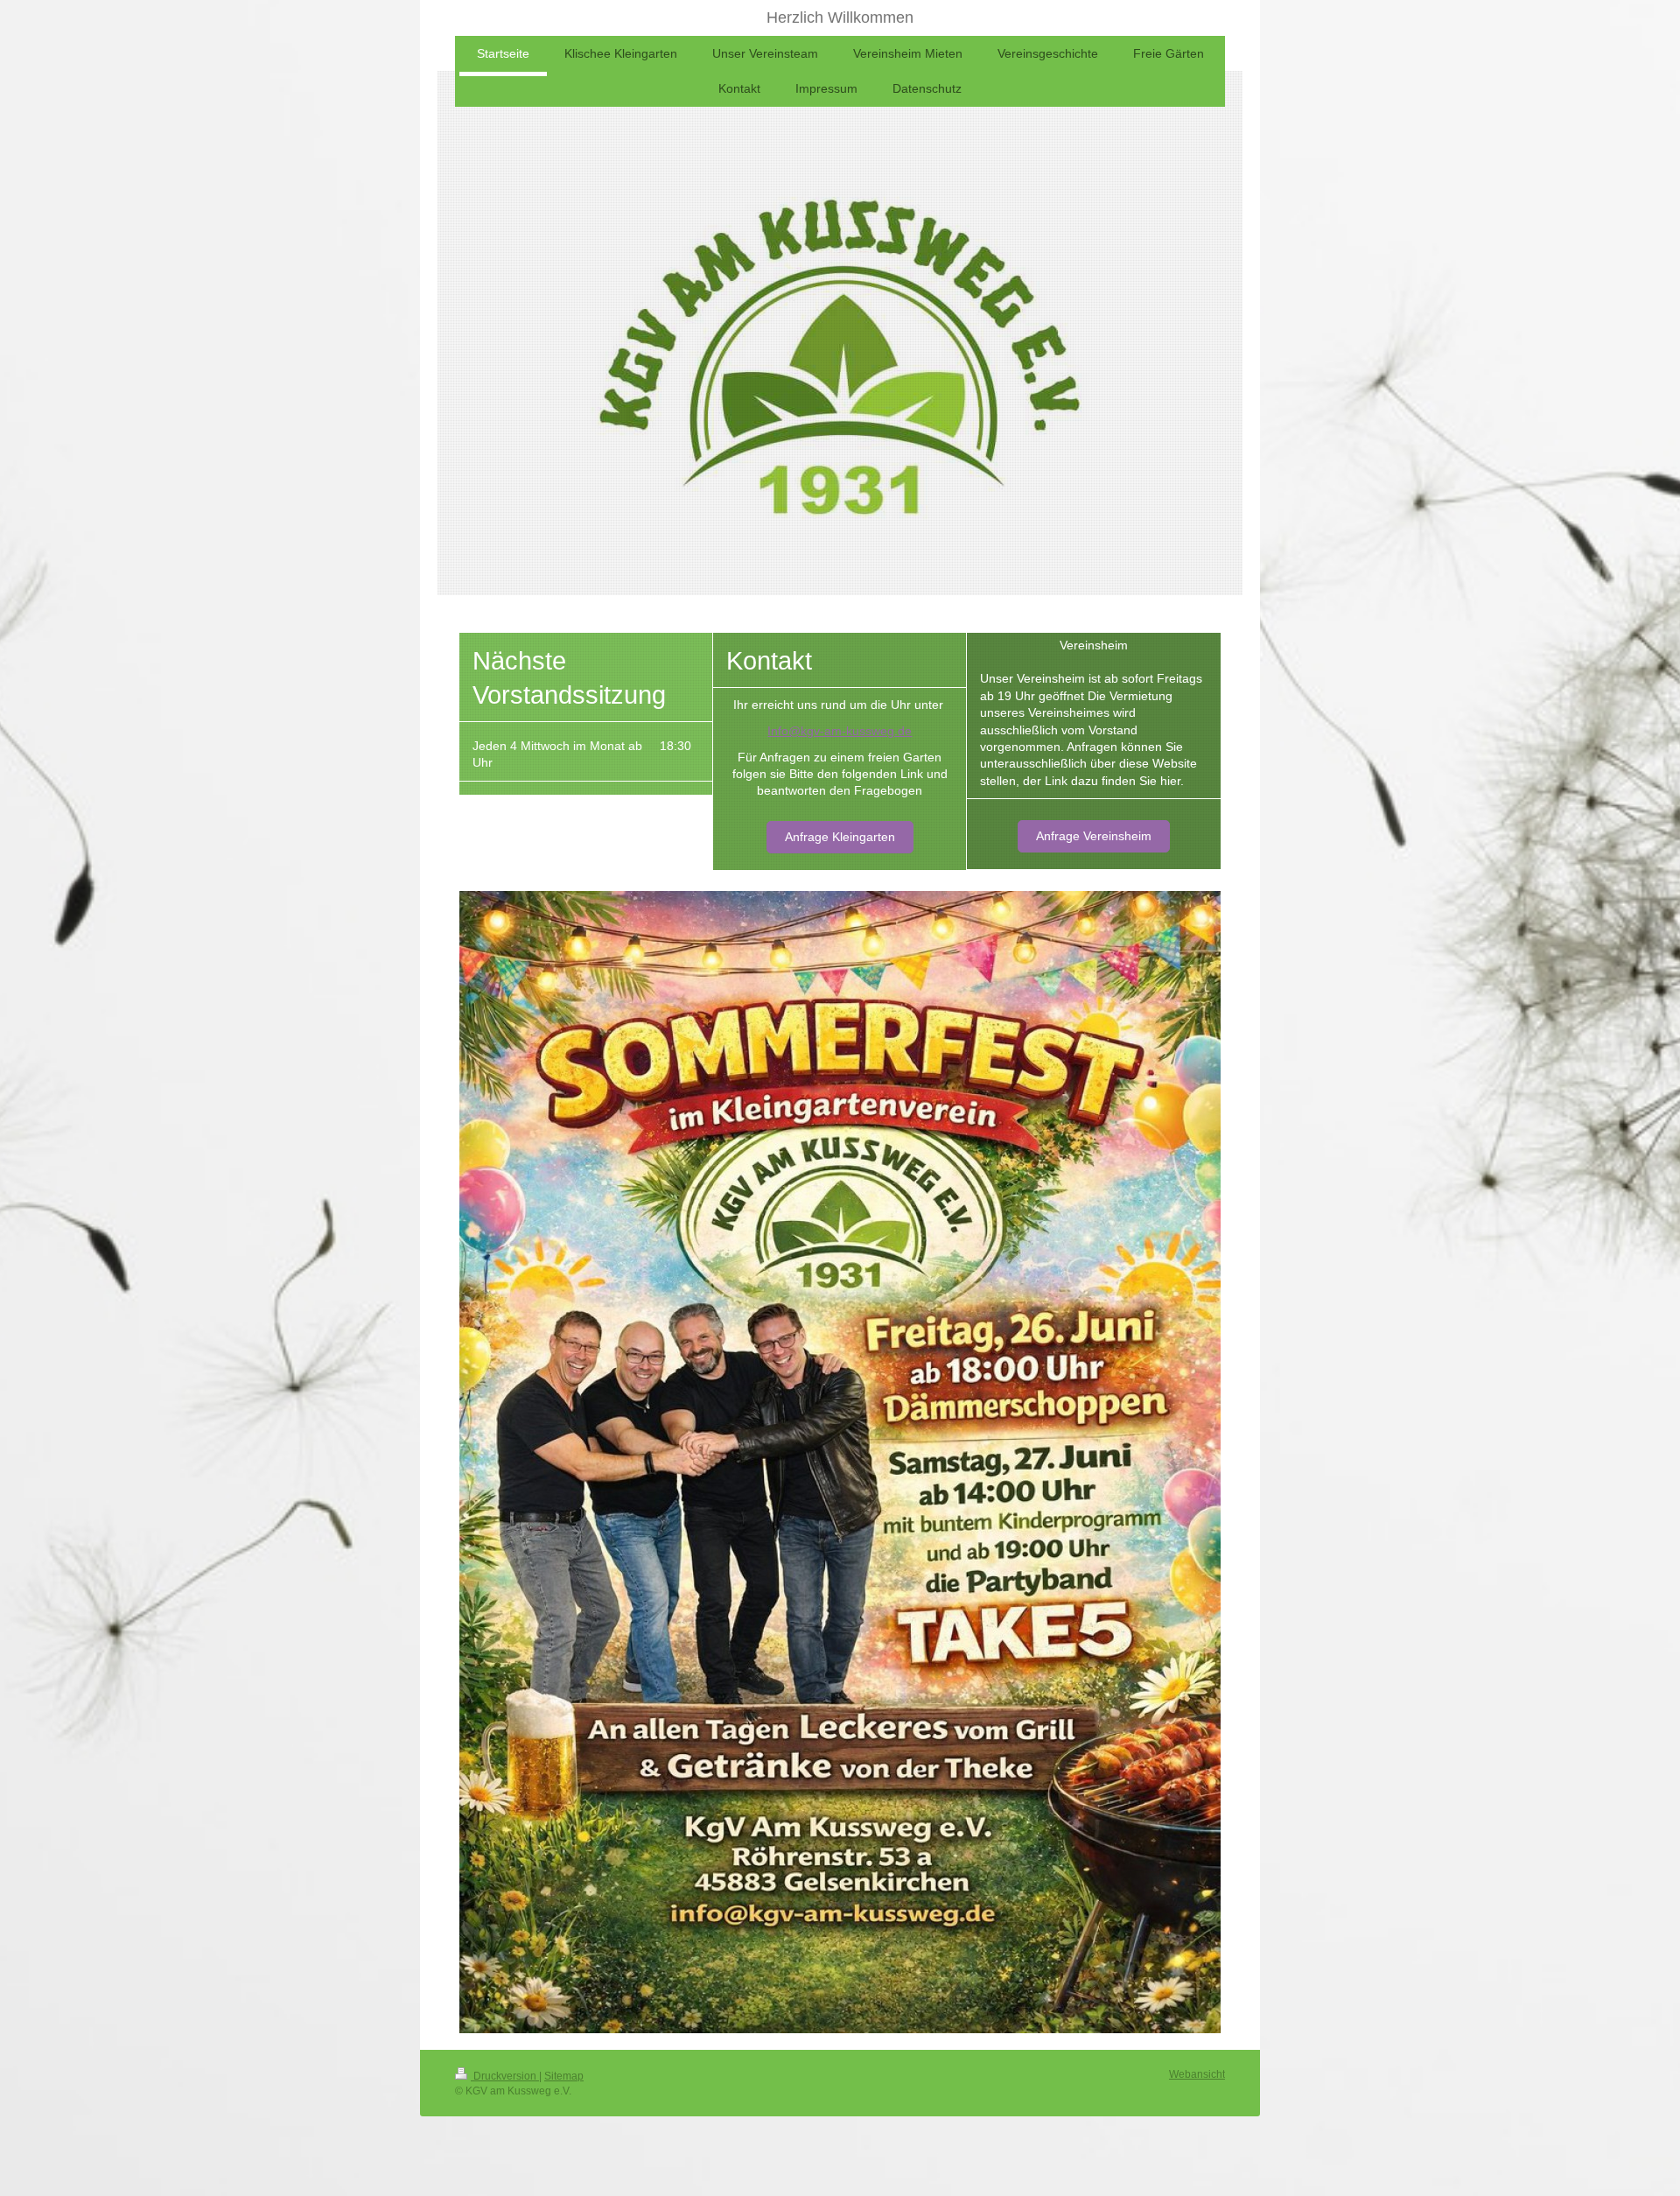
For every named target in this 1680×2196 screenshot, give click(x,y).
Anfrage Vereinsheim (1094, 836)
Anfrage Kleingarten (840, 837)
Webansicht (1197, 2074)
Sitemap (564, 2076)
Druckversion (505, 2076)
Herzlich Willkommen (840, 18)
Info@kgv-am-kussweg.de (840, 731)
